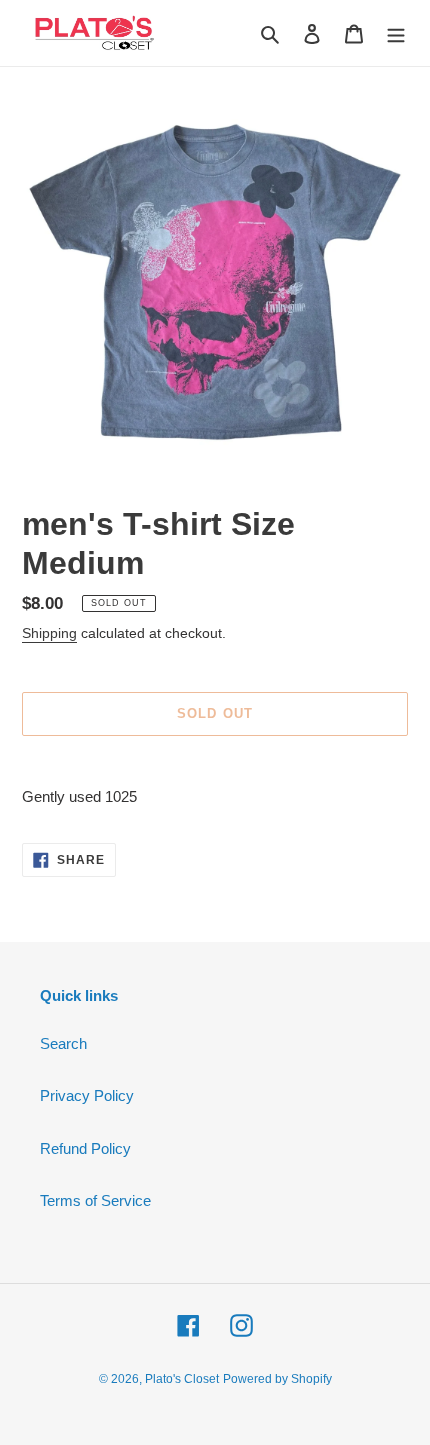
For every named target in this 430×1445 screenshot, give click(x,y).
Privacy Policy (87, 1095)
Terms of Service (95, 1200)
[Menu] (396, 33)
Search (63, 1043)
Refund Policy (85, 1148)
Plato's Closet (182, 1379)
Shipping (49, 633)
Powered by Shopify (277, 1379)
